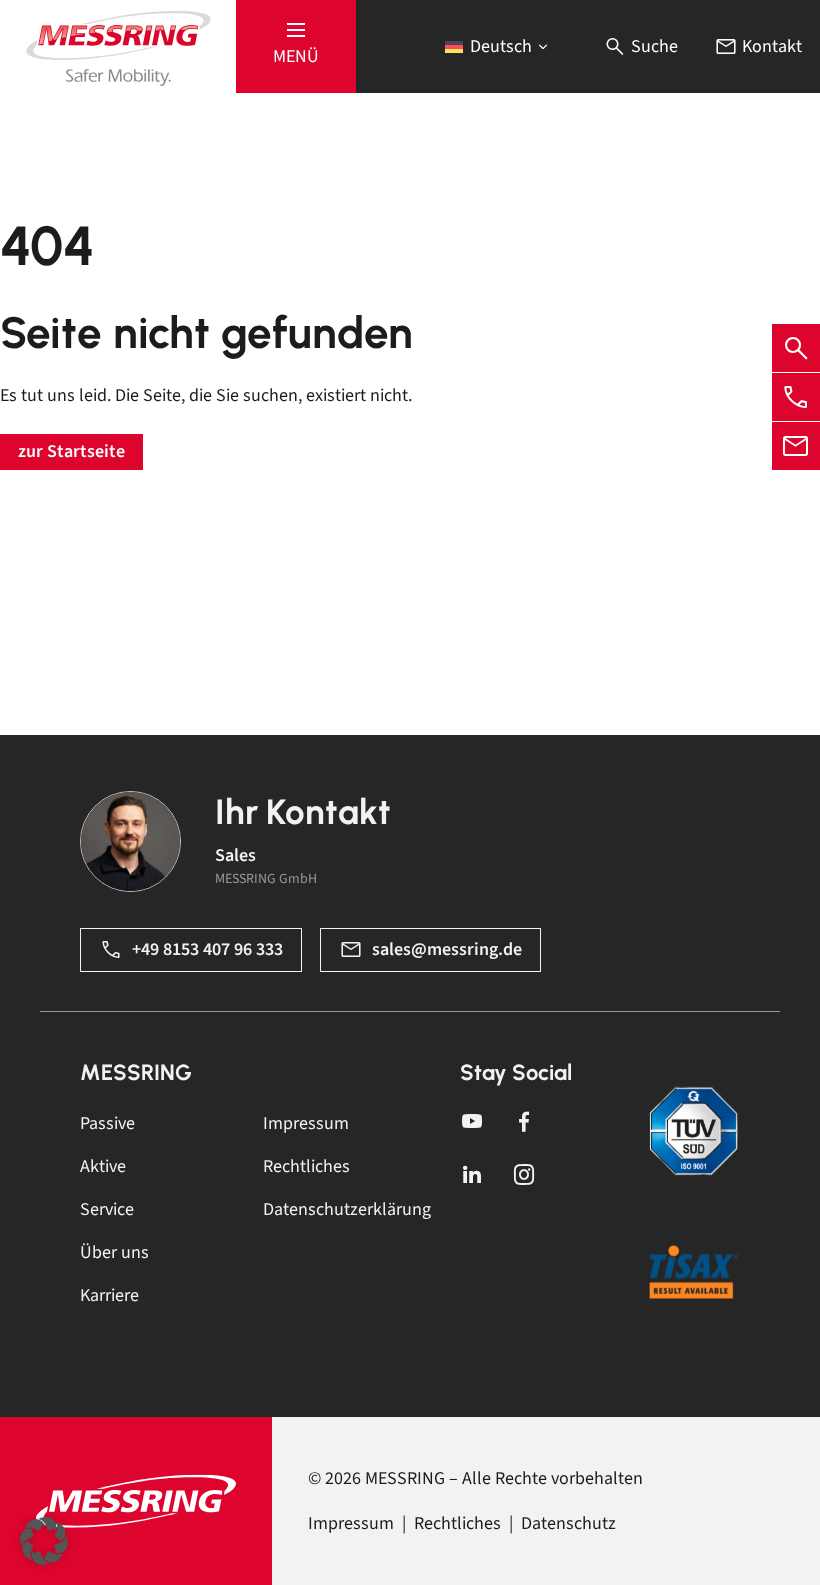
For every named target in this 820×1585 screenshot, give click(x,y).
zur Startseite (71, 451)
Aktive (103, 1166)
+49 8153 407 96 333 (207, 949)
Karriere (109, 1295)
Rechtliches (306, 1166)
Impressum (306, 1123)
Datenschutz (568, 1523)
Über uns (114, 1252)
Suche (652, 46)
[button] (296, 46)
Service (107, 1209)
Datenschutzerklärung (347, 1209)
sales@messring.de (447, 949)
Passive (107, 1123)
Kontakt (770, 46)
